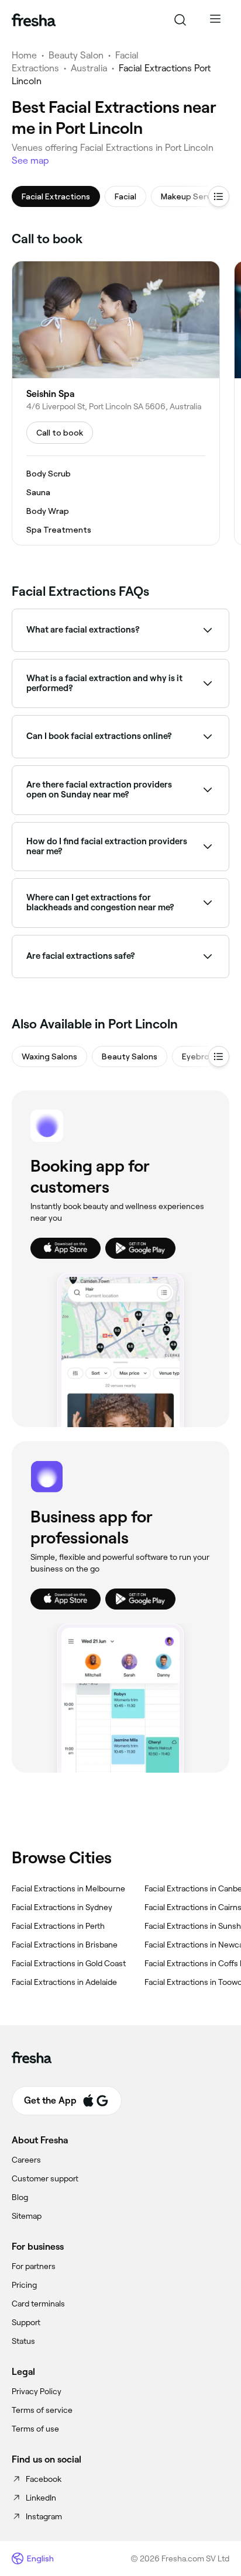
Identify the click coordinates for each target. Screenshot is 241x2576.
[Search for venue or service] (180, 20)
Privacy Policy (37, 2391)
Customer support (45, 2178)
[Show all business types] (219, 1056)
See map (30, 160)
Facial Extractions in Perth (58, 1926)
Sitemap (27, 2216)
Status (23, 2341)
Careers (26, 2160)
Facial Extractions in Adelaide (64, 1982)
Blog (20, 2197)
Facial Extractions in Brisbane (65, 1945)
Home (24, 55)
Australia (89, 68)
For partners (34, 2266)
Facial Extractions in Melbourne (68, 1888)
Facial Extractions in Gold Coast (69, 1963)
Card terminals (38, 2304)
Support (26, 2322)
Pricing (24, 2285)
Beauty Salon (76, 55)
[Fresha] (34, 20)
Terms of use (35, 2429)
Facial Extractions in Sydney (62, 1907)
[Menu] (215, 20)
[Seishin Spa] (116, 403)
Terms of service (42, 2410)
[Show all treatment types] (219, 196)
